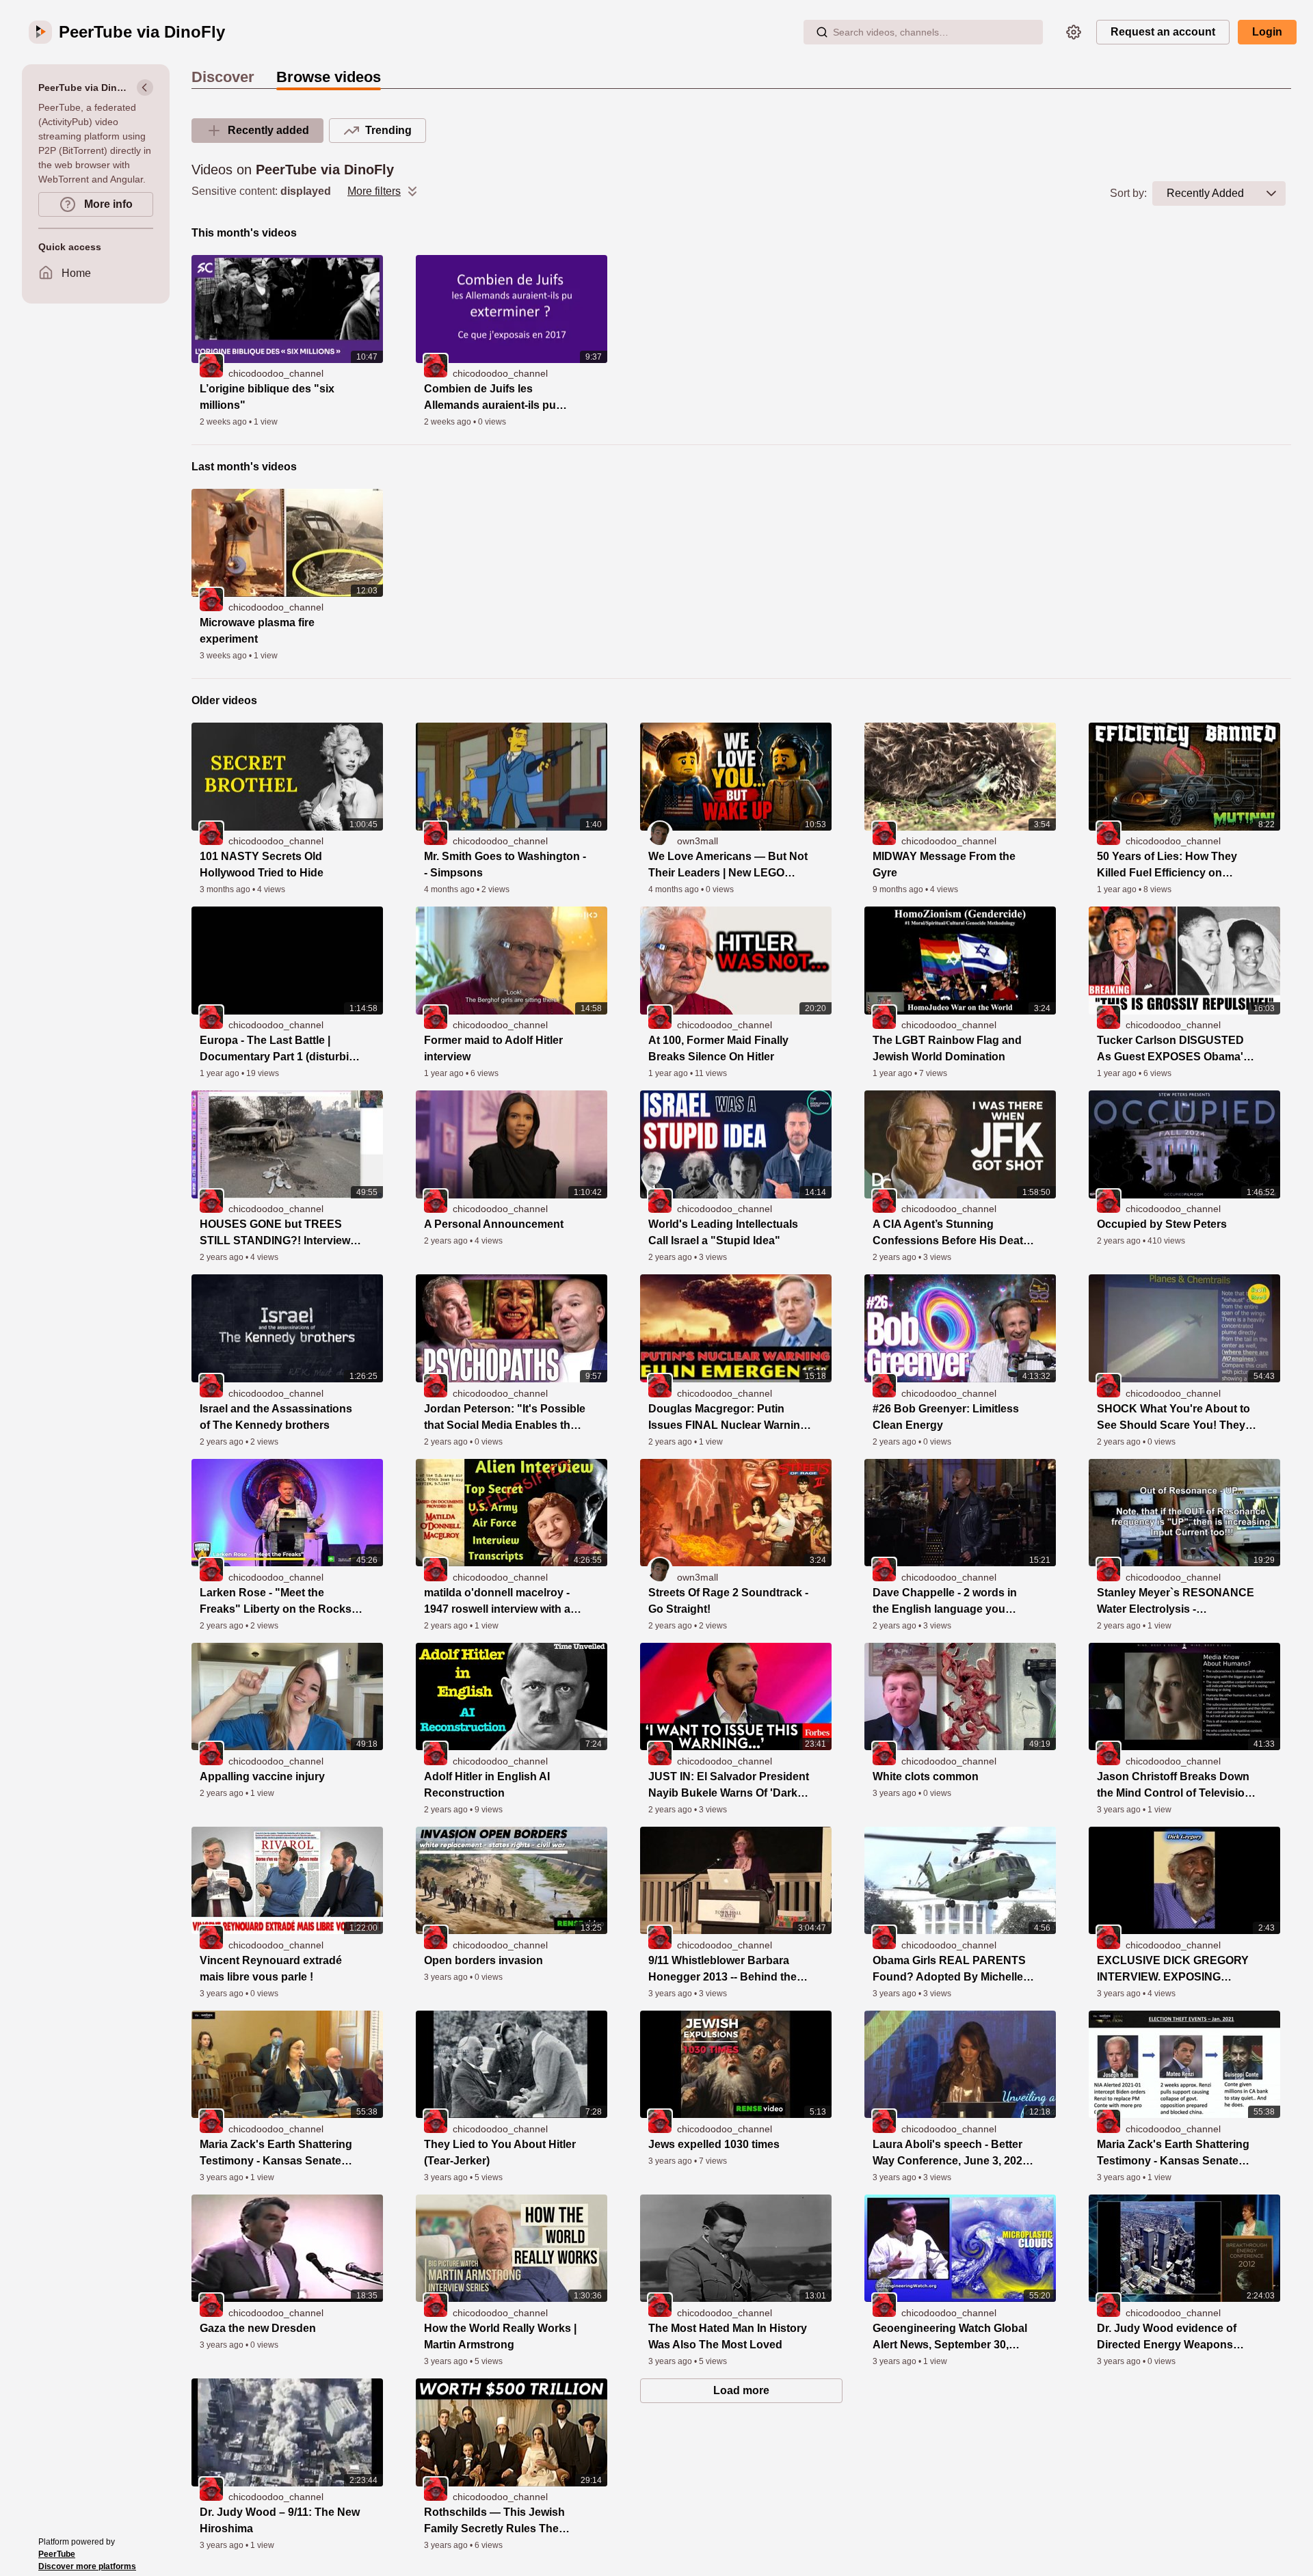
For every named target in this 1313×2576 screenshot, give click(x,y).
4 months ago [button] (450, 889)
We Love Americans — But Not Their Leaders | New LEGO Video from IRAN (728, 866)
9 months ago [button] (899, 889)
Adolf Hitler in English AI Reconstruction (487, 1785)
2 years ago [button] (223, 1257)
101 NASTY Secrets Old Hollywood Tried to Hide (262, 864)
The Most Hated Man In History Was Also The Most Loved (728, 2336)
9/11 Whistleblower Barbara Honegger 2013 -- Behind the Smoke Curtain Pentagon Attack (722, 1970)
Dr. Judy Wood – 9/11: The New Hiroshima (280, 2520)
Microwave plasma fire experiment (257, 631)
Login (1267, 32)
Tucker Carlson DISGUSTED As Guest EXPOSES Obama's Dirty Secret (1173, 1050)
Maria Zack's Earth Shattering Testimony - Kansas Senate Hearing (276, 2154)
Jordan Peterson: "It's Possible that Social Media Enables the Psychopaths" (505, 1418)
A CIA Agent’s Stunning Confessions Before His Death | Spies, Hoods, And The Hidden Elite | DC (954, 1234)
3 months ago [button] (226, 889)
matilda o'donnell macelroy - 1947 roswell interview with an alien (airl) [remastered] (501, 1602)
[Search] (822, 32)
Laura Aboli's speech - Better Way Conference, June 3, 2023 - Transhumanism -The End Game (954, 2154)
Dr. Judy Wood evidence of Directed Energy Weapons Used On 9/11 (1167, 2338)
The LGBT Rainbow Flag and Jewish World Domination (947, 1048)
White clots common (926, 1776)
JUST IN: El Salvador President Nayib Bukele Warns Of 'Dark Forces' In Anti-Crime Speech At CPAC (729, 1786)
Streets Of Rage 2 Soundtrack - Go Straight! (728, 1601)
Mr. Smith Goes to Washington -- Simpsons (505, 864)
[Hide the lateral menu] (145, 88)
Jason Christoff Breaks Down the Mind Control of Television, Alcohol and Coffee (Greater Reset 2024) (1176, 1786)
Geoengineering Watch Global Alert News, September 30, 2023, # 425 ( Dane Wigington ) (951, 2338)
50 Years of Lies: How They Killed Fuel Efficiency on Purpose (1167, 866)
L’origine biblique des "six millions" (267, 397)
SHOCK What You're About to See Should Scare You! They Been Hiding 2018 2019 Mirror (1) (1173, 1418)
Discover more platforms (87, 2566)
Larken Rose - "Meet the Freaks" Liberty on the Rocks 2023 (276, 1602)
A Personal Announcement (494, 1224)
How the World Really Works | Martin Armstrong (500, 2336)
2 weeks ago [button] (224, 422)
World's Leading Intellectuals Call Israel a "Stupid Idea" (723, 1232)
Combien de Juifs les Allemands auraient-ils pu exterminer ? (490, 398)
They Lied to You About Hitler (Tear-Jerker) (500, 2152)
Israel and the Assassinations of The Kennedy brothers (276, 1417)
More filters (374, 191)
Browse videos (329, 77)
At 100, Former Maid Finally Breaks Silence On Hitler (718, 1048)
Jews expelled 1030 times (714, 2144)
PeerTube (57, 2554)
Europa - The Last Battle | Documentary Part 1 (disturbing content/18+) (281, 1050)
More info (107, 204)
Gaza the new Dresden (258, 2328)
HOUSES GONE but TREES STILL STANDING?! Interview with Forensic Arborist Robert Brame (276, 1234)
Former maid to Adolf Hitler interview (493, 1048)
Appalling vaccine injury (262, 1776)
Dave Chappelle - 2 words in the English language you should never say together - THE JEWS (945, 1602)
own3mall (698, 841)
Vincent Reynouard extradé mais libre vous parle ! (271, 1969)
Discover (223, 77)
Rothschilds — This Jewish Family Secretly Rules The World (494, 2522)
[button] (1271, 193)
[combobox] (1205, 193)
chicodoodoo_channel (276, 373)
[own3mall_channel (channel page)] (660, 833)
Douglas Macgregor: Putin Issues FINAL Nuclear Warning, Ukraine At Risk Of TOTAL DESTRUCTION (729, 1418)
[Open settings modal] (1074, 32)
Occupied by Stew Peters (1162, 1224)
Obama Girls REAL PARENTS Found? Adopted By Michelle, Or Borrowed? (949, 1970)
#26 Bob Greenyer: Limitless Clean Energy (946, 1417)
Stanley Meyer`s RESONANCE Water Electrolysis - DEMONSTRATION (1176, 1602)
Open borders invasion (483, 1960)
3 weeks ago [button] (224, 656)
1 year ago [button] (1118, 889)
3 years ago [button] (896, 1793)
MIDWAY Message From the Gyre (944, 864)
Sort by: (1128, 193)
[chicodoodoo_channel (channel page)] (211, 365)
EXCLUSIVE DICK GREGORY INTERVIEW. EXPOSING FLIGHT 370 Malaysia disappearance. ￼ (1173, 1970)
